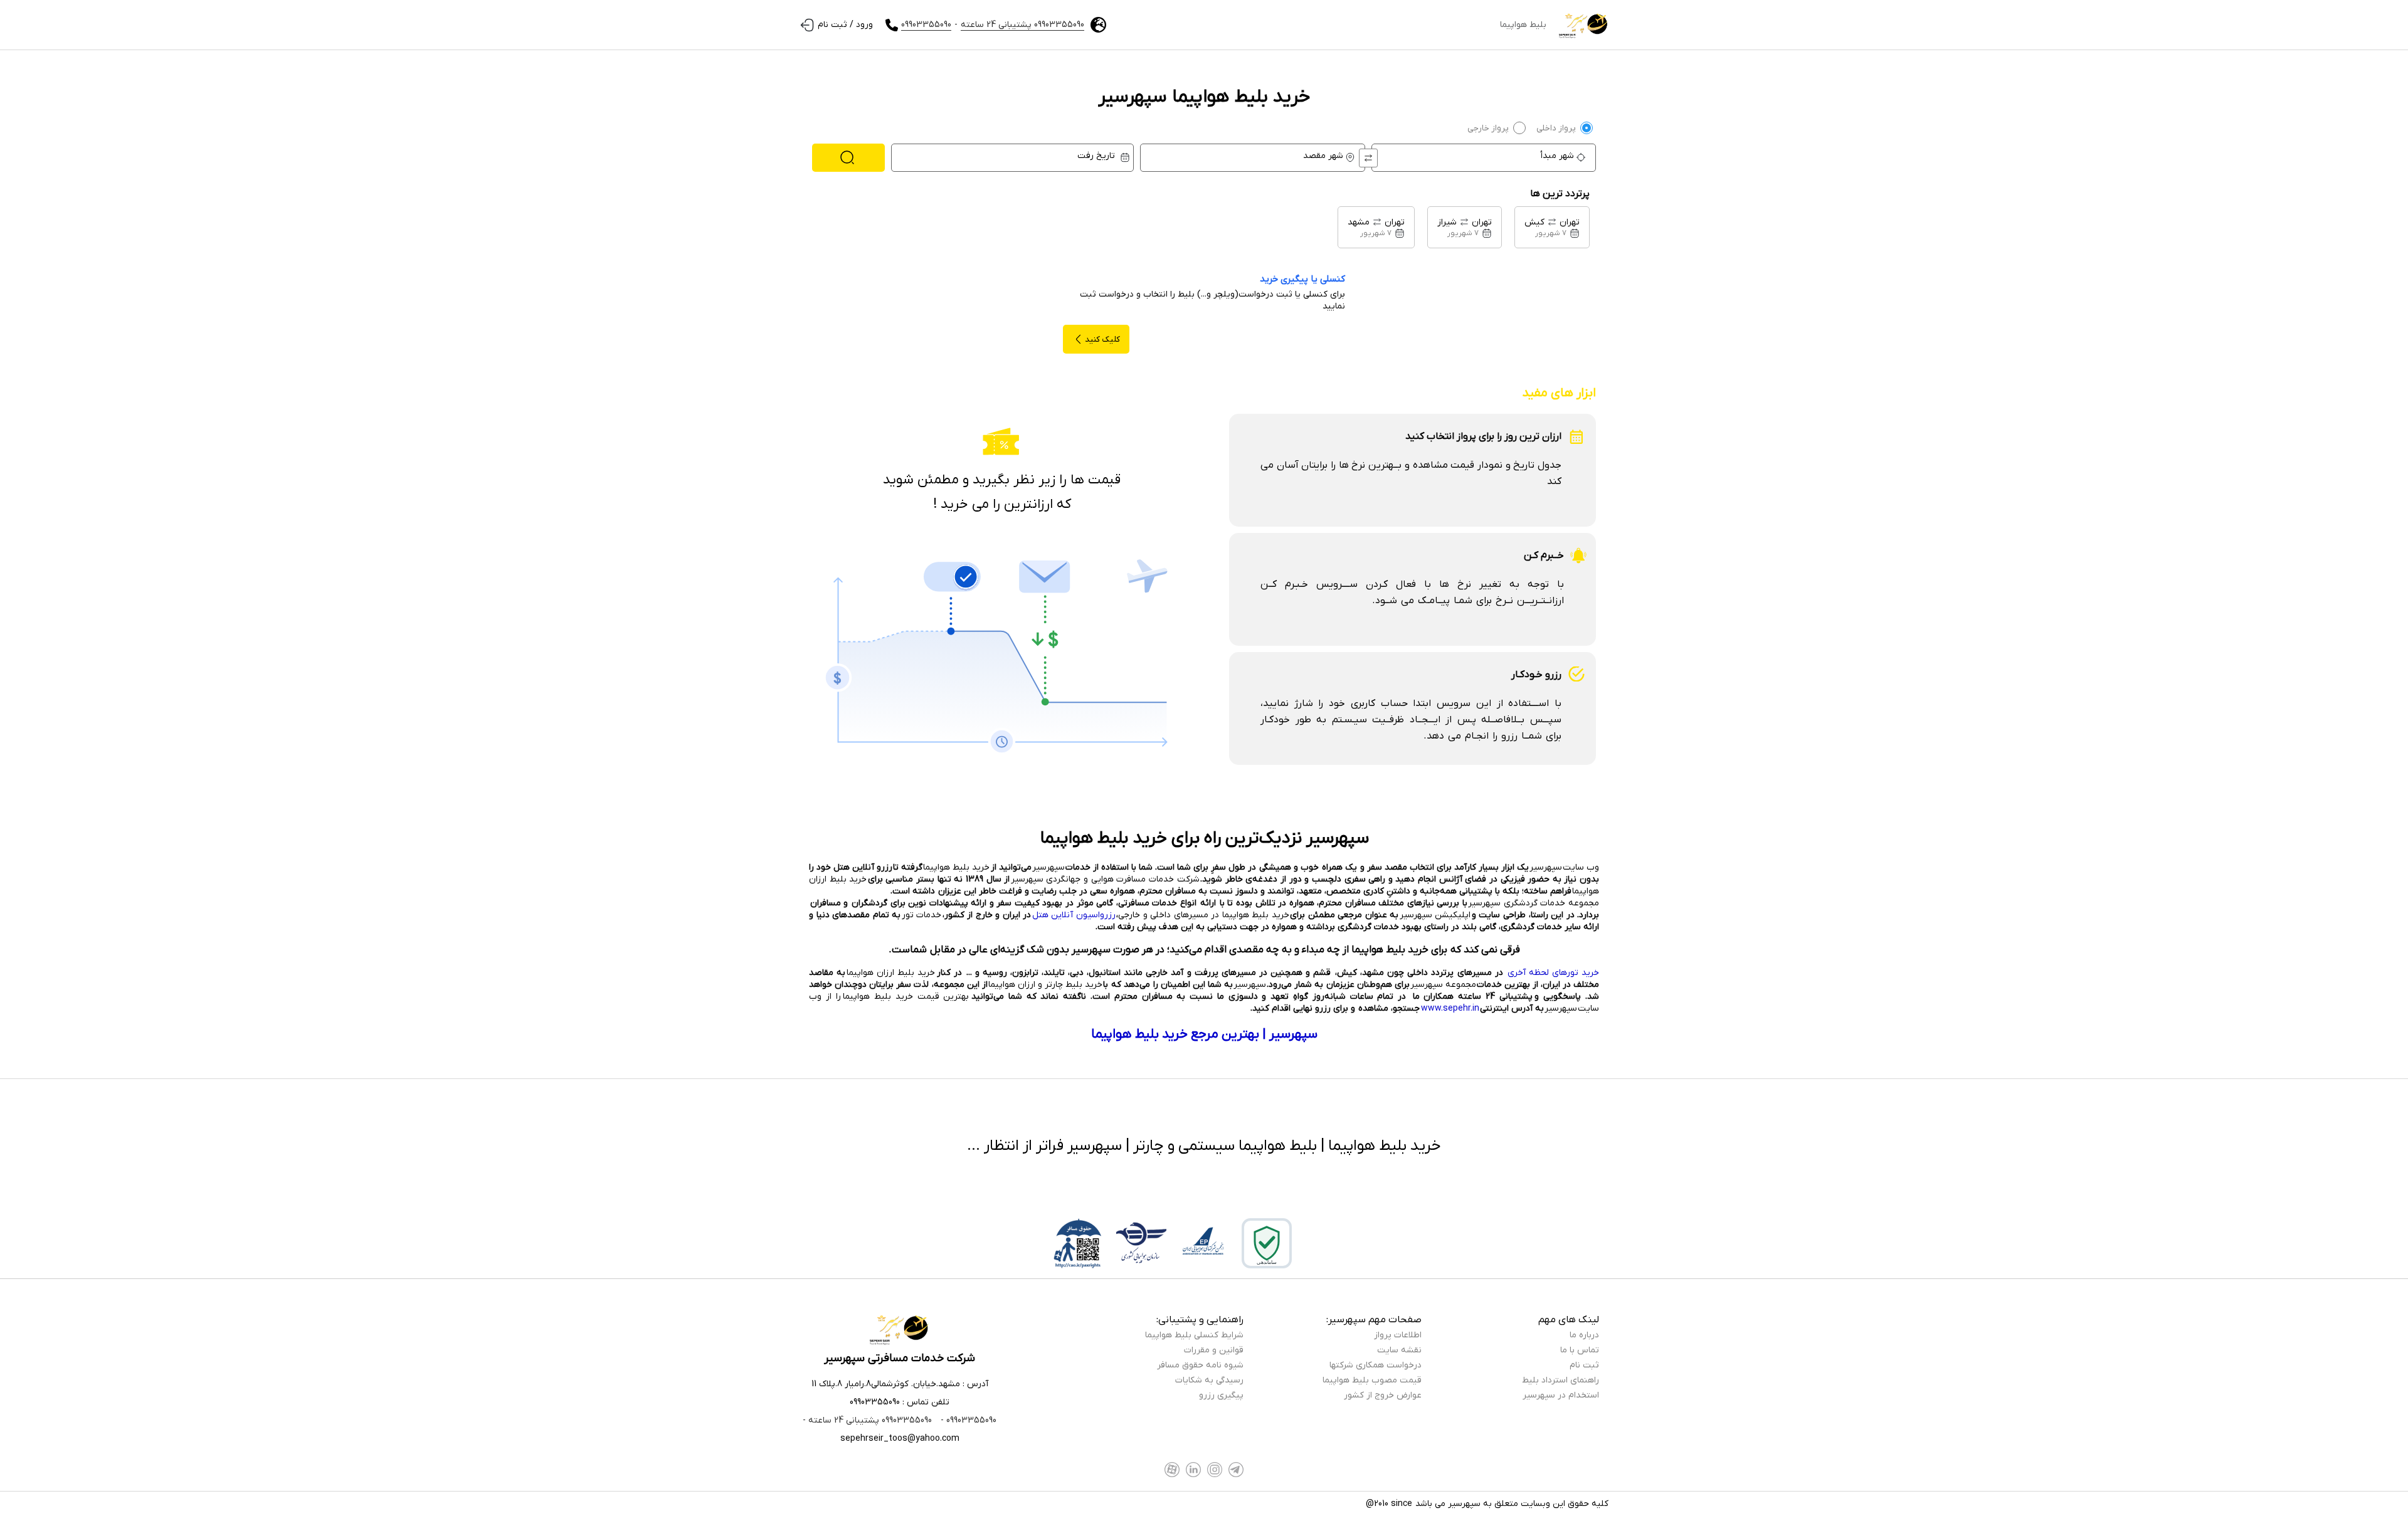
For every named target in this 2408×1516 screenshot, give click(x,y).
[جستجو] (848, 158)
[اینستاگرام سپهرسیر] (1215, 1470)
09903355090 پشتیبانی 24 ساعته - (867, 1420)
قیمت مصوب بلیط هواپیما (1372, 1380)
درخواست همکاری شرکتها (1376, 1365)
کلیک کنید (1102, 340)
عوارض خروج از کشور (1383, 1395)
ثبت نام (1584, 1365)
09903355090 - (967, 1420)
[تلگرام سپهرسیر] (1236, 1470)
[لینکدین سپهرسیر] (1193, 1470)
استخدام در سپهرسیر (1561, 1395)
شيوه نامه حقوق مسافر (1200, 1365)
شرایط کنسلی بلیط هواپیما (1194, 1335)
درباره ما (1584, 1335)
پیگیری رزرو (1221, 1395)
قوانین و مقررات (1214, 1350)
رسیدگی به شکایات (1209, 1380)
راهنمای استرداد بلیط (1560, 1380)
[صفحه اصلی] (1584, 25)
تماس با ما (1580, 1350)
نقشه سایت (1399, 1350)
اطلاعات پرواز (1398, 1335)
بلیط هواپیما (1523, 25)
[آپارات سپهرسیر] (1172, 1470)
